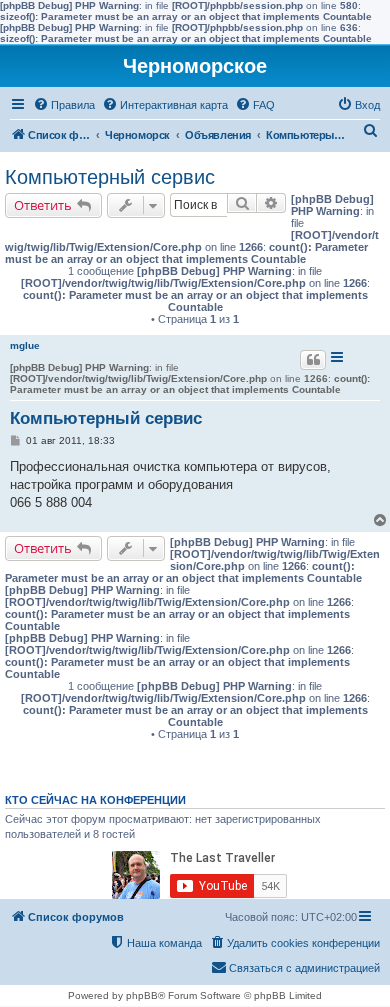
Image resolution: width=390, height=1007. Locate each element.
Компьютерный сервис (110, 177)
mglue (25, 345)
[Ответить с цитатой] (313, 360)
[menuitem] (64, 105)
